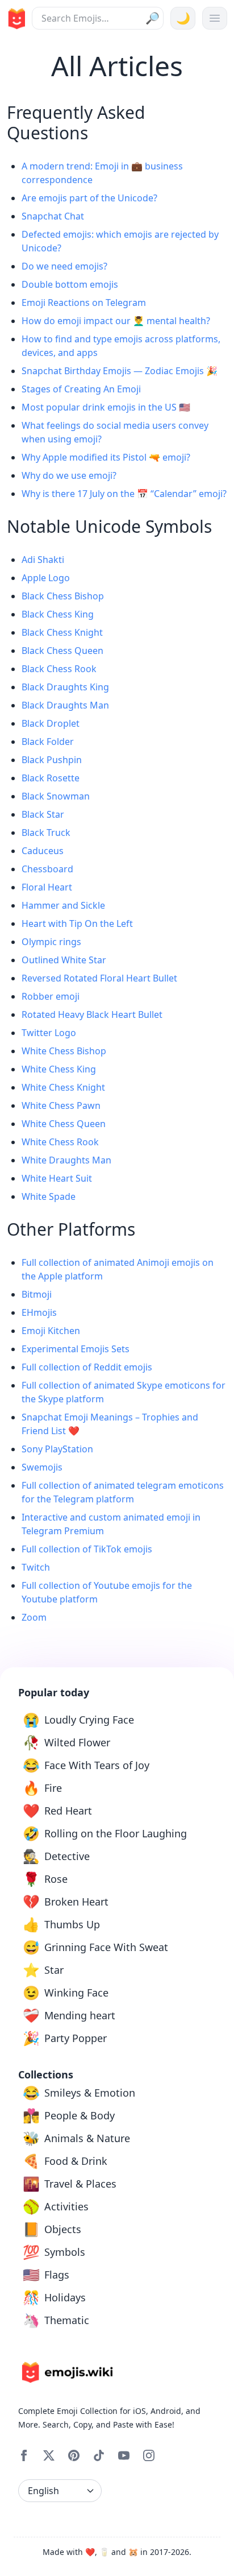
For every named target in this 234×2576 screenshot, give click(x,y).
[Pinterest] (74, 2455)
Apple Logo (46, 578)
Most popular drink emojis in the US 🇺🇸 (106, 407)
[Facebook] (24, 2455)
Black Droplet (51, 723)
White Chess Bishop (64, 1051)
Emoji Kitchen (51, 1331)
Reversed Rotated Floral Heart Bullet (99, 978)
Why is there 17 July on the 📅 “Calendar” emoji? (124, 494)
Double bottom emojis (70, 284)
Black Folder (48, 742)
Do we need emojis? (64, 266)
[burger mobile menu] (215, 18)
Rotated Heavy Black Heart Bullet (92, 1014)
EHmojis (39, 1312)
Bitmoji (37, 1294)
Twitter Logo (49, 1033)
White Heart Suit (57, 1178)
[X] (49, 2455)
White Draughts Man (66, 1160)
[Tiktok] (99, 2455)
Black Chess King (58, 614)
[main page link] (15, 19)
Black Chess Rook (59, 669)
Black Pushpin (52, 760)
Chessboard (47, 869)
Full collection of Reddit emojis (87, 1367)
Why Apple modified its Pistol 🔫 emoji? (106, 457)
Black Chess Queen (62, 651)
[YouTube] (124, 2455)
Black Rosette (51, 778)
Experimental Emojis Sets (76, 1349)
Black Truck (46, 833)
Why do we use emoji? (69, 475)
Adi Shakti (43, 560)
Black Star (43, 814)
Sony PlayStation (57, 1449)
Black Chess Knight (62, 632)
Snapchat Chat (53, 216)
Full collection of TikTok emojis (87, 1549)
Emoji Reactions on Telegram (84, 303)
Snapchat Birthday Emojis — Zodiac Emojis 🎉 (120, 371)
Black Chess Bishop (63, 596)
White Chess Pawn (61, 1105)
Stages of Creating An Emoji (81, 389)
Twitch (36, 1567)
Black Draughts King (65, 687)
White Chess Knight (63, 1087)
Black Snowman (56, 796)
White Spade (49, 1196)
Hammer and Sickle (63, 905)
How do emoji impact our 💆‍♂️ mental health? (116, 321)
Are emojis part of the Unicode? (89, 198)
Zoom (34, 1617)
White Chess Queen (64, 1124)
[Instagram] (149, 2455)
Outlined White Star (64, 960)
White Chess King (59, 1069)
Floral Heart (47, 887)
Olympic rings (51, 942)
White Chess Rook (60, 1142)
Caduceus (43, 851)
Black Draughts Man (65, 705)
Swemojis (42, 1467)
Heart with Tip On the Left (77, 923)
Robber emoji (51, 996)
